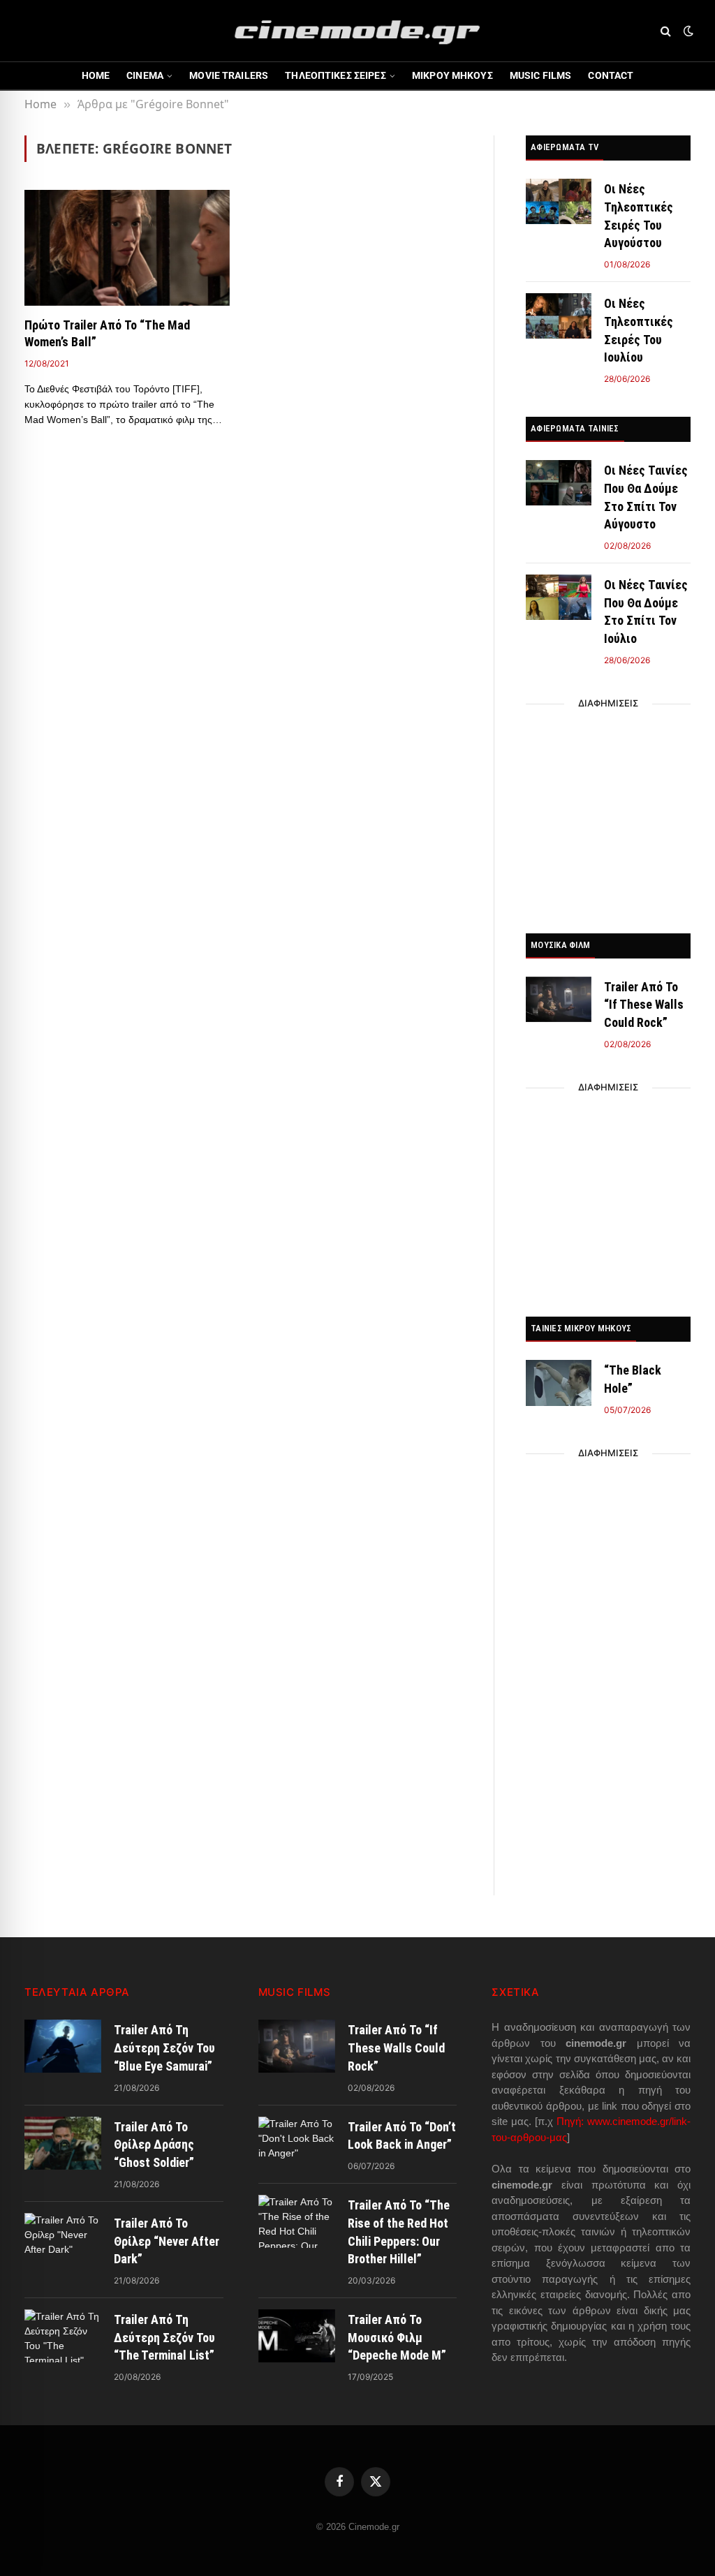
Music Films (541, 75)
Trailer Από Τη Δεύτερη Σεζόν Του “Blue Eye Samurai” (164, 2048)
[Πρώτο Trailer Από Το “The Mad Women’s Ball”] (127, 247)
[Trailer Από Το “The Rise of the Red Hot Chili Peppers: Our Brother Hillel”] (297, 2221)
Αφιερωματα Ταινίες (575, 428)
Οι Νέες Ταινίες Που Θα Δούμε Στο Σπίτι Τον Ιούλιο (646, 612)
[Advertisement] (608, 815)
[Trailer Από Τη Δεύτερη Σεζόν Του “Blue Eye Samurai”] (63, 2046)
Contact (611, 75)
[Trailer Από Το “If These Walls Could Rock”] (559, 999)
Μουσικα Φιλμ (560, 945)
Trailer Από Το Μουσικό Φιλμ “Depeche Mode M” (397, 2337)
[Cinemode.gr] (357, 31)
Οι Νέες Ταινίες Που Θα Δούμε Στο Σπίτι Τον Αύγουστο (646, 497)
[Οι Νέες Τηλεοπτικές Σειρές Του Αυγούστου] (559, 201)
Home (96, 75)
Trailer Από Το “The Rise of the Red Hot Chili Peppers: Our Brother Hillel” (399, 2232)
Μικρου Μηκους (452, 75)
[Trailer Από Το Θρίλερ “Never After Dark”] (63, 2240)
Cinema (145, 75)
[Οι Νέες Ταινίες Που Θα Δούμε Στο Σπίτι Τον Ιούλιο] (559, 597)
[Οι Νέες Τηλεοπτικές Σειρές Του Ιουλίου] (559, 316)
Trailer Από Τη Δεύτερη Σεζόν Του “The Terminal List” (164, 2337)
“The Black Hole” (633, 1379)
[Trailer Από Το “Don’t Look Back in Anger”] (297, 2143)
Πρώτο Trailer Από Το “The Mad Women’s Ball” (107, 333)
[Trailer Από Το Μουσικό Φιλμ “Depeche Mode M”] (297, 2336)
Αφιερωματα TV (565, 147)
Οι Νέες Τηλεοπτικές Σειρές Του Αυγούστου (639, 216)
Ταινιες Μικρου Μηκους (581, 1328)
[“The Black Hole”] (559, 1383)
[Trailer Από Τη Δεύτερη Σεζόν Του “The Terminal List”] (63, 2336)
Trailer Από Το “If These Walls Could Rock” (644, 1005)
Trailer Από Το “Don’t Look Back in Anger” (402, 2136)
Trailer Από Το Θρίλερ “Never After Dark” (167, 2241)
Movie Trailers (229, 75)
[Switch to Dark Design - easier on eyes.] (687, 31)
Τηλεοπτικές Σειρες (336, 75)
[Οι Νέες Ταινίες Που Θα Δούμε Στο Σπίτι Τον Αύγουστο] (559, 483)
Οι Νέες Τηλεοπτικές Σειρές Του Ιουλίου (639, 330)
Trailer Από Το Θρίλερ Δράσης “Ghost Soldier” (154, 2145)
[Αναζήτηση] (666, 31)
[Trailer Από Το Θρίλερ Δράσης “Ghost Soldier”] (63, 2143)
